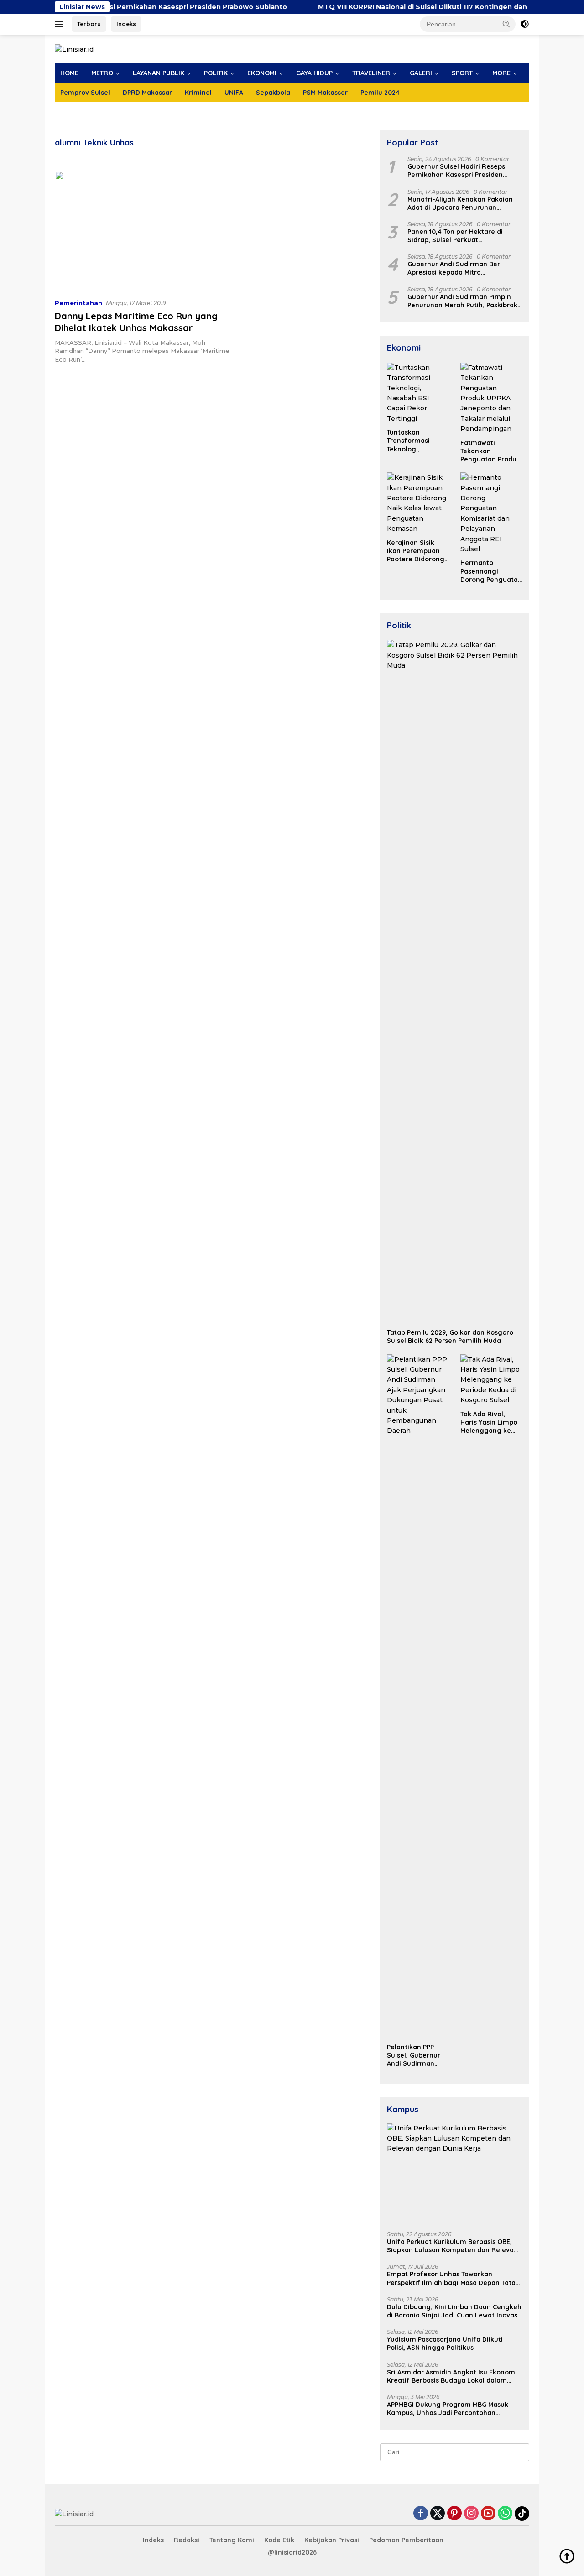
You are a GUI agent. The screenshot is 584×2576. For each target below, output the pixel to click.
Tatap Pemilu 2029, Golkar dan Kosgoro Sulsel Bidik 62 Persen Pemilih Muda (450, 1337)
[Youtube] (488, 2514)
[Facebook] (421, 2514)
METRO (102, 73)
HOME (69, 73)
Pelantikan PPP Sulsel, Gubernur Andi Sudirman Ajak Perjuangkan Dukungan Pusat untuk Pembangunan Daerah (415, 2055)
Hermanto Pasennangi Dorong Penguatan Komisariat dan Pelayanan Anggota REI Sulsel (491, 571)
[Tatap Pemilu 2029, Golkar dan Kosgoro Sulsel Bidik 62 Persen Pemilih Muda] (455, 982)
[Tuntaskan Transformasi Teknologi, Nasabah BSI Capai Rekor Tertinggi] (418, 393)
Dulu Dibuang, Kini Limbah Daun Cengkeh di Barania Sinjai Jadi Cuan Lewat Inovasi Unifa (454, 2311)
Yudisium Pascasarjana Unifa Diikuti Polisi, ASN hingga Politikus (445, 2343)
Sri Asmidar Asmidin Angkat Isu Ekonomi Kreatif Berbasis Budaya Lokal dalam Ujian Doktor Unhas (452, 2376)
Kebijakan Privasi (332, 2540)
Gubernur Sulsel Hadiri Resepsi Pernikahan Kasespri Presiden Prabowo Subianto (457, 171)
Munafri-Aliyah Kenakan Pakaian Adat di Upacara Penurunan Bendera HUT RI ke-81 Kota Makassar (460, 203)
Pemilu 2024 (380, 93)
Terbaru (89, 24)
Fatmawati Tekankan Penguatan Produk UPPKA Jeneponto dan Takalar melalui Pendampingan (490, 451)
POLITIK (216, 73)
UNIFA (234, 93)
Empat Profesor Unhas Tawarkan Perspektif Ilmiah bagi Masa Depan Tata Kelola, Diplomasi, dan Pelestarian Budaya (451, 2278)
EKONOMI (262, 73)
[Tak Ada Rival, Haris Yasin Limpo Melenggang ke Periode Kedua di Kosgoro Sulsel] (491, 1380)
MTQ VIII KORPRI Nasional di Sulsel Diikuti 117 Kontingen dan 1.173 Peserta (399, 7)
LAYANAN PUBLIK (159, 73)
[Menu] (61, 24)
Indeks (126, 24)
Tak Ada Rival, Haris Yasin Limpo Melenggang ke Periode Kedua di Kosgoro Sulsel (489, 1423)
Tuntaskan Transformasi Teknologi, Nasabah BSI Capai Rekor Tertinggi (417, 441)
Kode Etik (279, 2540)
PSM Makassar (325, 93)
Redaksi (187, 2540)
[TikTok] (522, 2514)
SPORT (462, 73)
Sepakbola (273, 93)
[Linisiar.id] (74, 49)
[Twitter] (438, 2514)
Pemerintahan (78, 303)
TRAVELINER (371, 73)
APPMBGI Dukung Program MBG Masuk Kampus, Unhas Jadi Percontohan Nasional (448, 2409)
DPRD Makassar (147, 93)
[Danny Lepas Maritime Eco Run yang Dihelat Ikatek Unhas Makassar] (145, 231)
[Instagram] (471, 2514)
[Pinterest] (454, 2514)
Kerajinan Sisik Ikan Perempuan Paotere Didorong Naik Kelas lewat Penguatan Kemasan (416, 551)
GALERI (421, 73)
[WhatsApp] (505, 2514)
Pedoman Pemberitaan (406, 2540)
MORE (501, 73)
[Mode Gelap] (525, 24)
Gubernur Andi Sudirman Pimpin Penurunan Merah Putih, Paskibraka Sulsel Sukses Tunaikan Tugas (464, 301)
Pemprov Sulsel (85, 93)
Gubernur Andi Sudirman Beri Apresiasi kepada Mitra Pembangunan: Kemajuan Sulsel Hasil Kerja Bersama (460, 269)
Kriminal (198, 93)
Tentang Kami (232, 2540)
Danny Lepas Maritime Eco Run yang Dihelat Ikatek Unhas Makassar (136, 322)
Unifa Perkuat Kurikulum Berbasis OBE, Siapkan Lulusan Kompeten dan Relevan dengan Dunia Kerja (452, 2246)
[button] (506, 24)
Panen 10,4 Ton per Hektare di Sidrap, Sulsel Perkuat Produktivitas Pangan (455, 236)
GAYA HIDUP (314, 73)
